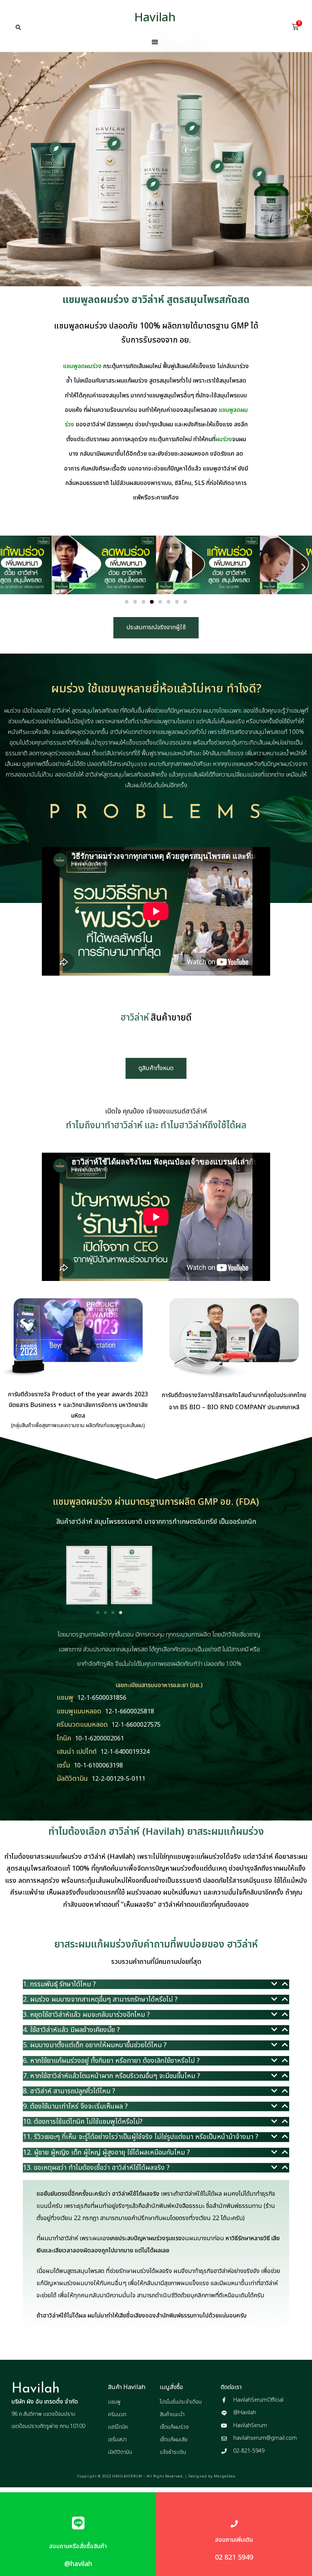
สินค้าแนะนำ (172, 2414)
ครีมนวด (117, 2414)
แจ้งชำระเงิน (173, 2452)
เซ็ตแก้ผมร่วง (174, 2427)
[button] (18, 27)
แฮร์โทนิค (118, 2427)
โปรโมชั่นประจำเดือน (181, 2402)
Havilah (155, 18)
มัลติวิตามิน (120, 2452)
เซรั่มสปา (117, 2440)
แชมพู (114, 2402)
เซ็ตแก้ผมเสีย (174, 2440)
